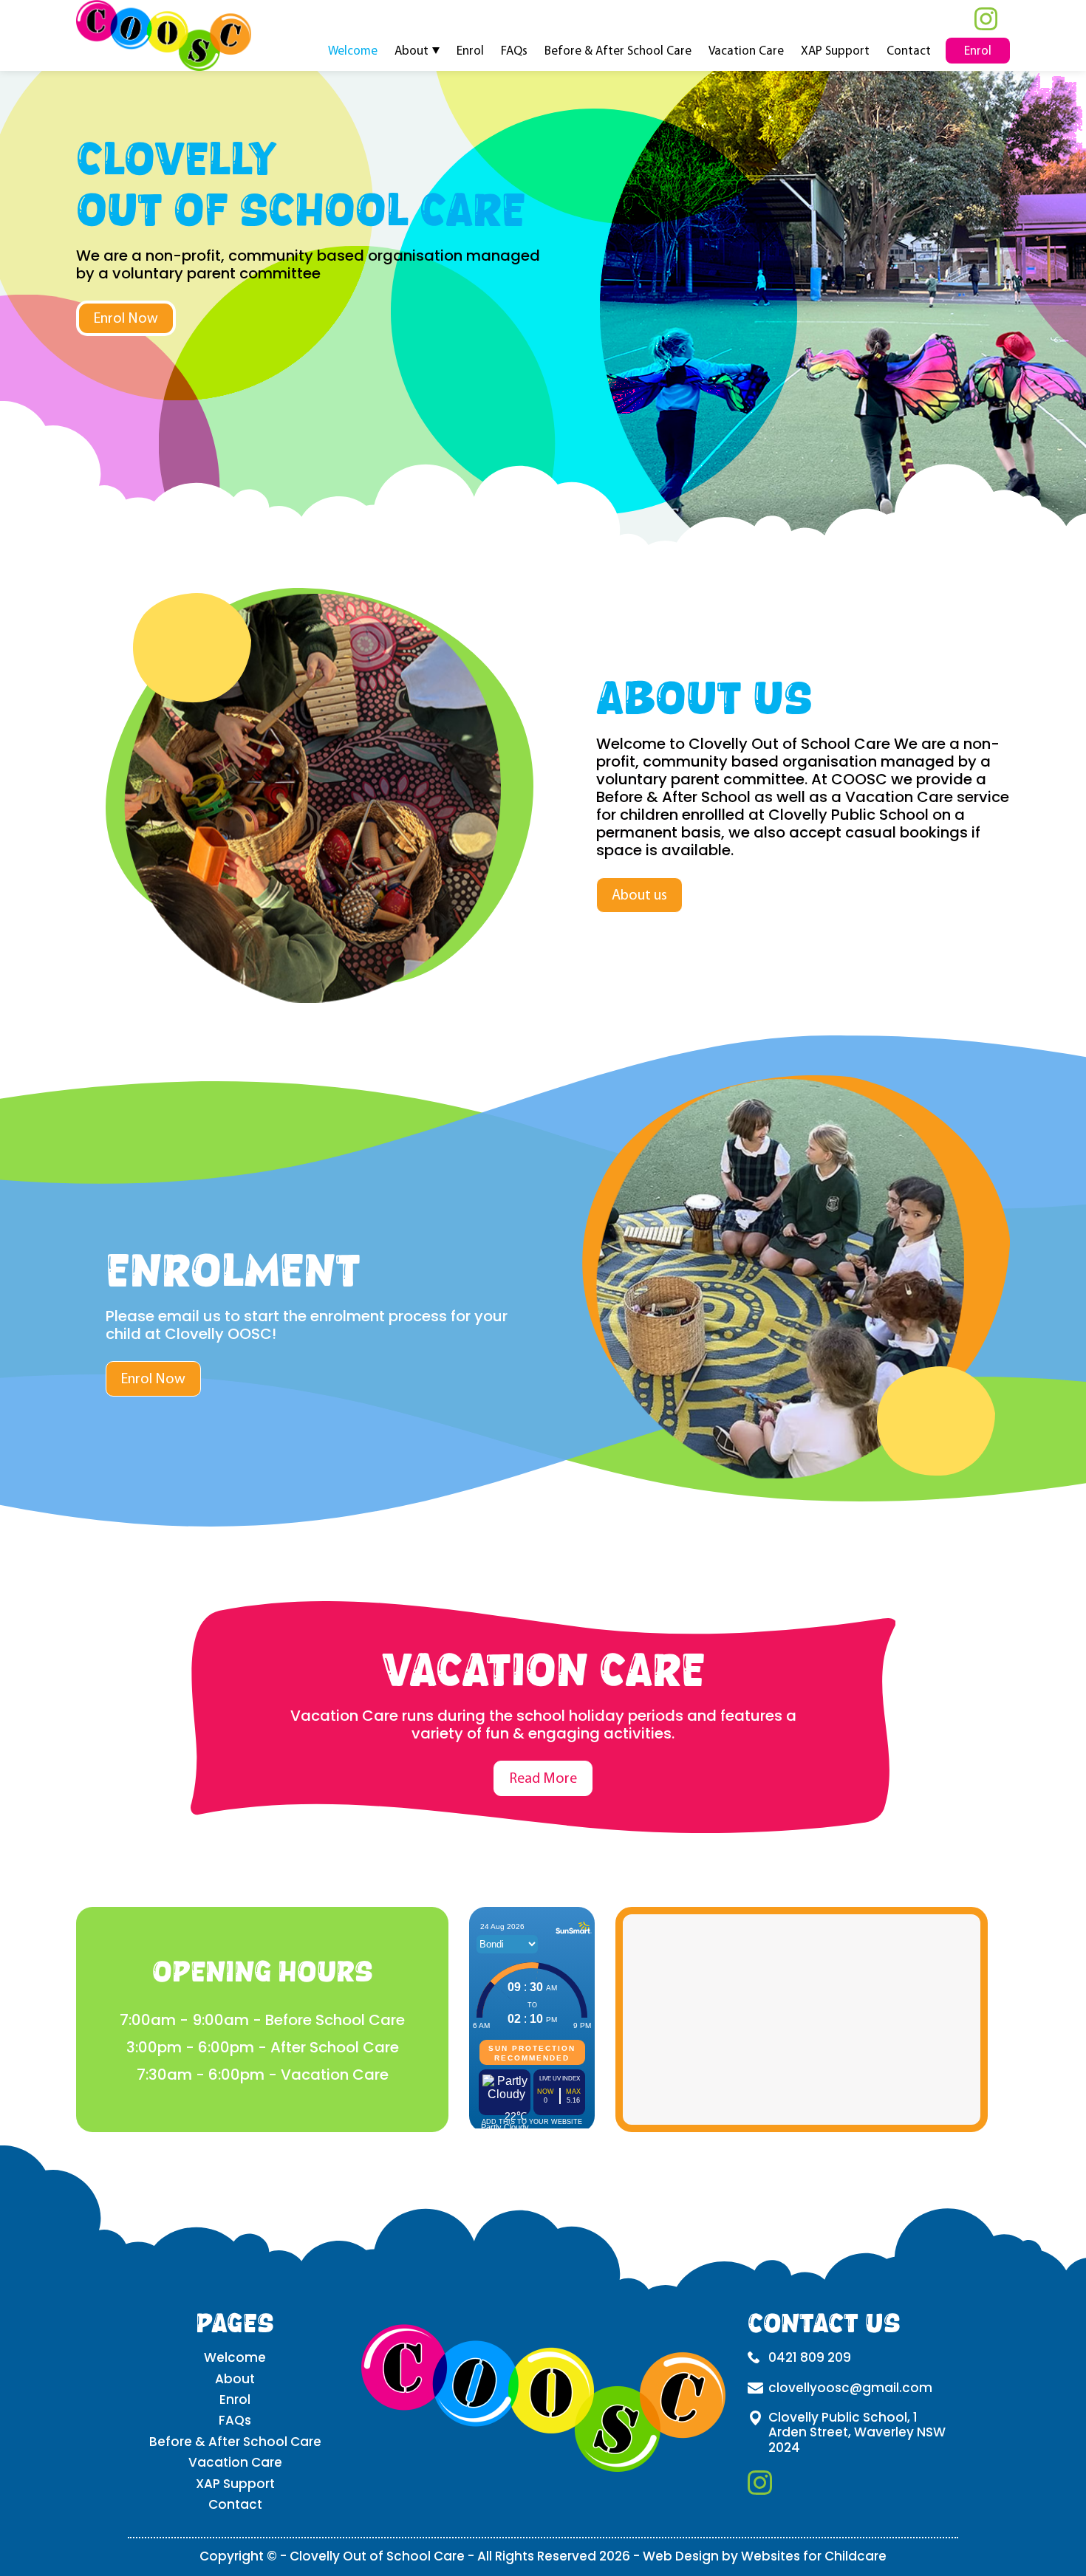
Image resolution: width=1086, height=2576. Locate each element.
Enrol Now (126, 318)
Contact (909, 50)
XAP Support (835, 50)
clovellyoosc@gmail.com (850, 2388)
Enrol (470, 50)
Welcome (353, 50)
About (411, 50)
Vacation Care (746, 50)
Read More (543, 1778)
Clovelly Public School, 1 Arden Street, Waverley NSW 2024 (857, 2433)
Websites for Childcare (814, 2556)
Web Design (681, 2556)
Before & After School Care (618, 50)
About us (639, 895)
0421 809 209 (810, 2358)
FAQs (514, 50)
